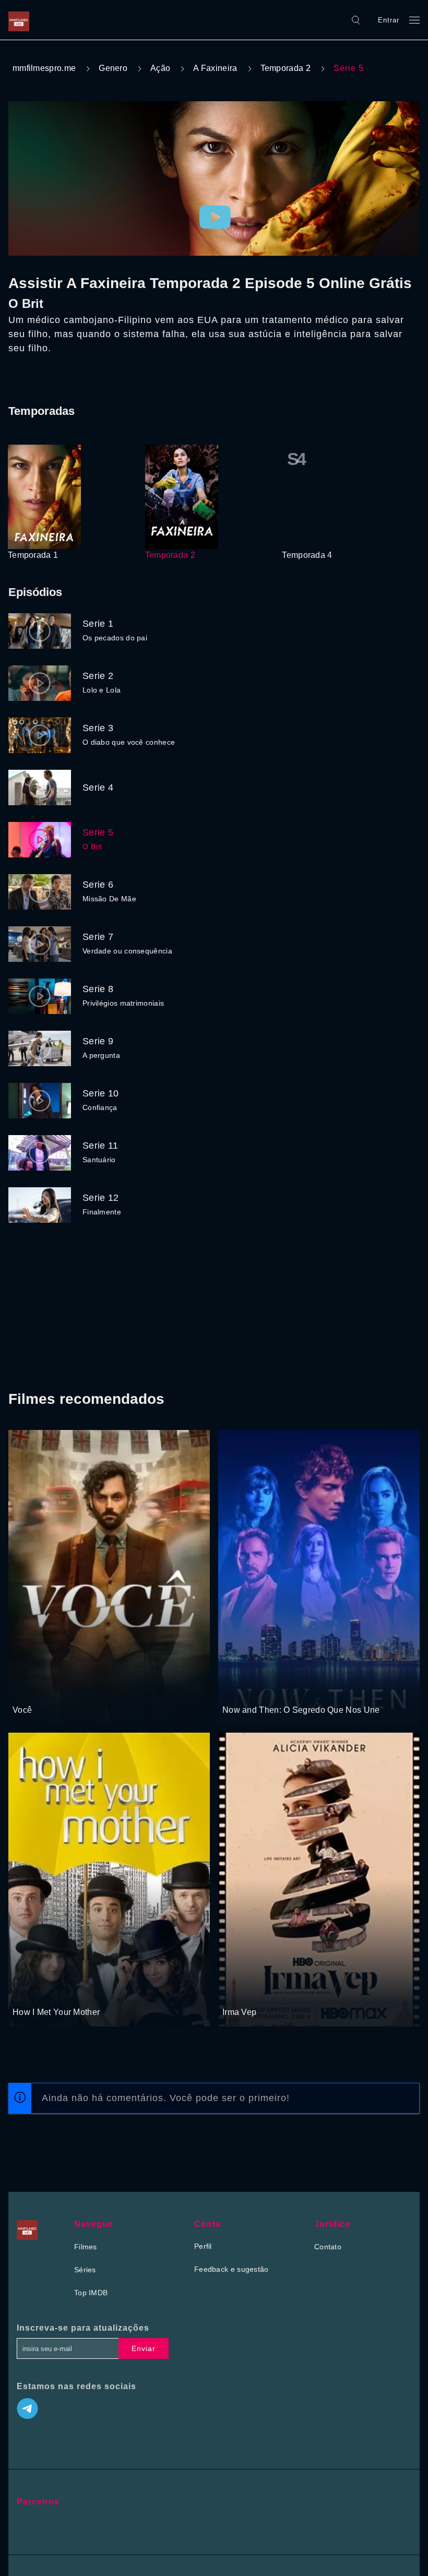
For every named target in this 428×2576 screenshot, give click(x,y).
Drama (25, 1690)
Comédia (28, 1993)
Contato (328, 2247)
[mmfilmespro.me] (21, 20)
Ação (160, 68)
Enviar (144, 2348)
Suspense (239, 1690)
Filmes (86, 2247)
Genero (113, 68)
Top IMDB (91, 2293)
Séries (85, 2270)
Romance (56, 1690)
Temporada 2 (286, 68)
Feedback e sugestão (231, 2269)
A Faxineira (215, 68)
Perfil (203, 2246)
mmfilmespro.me (44, 68)
